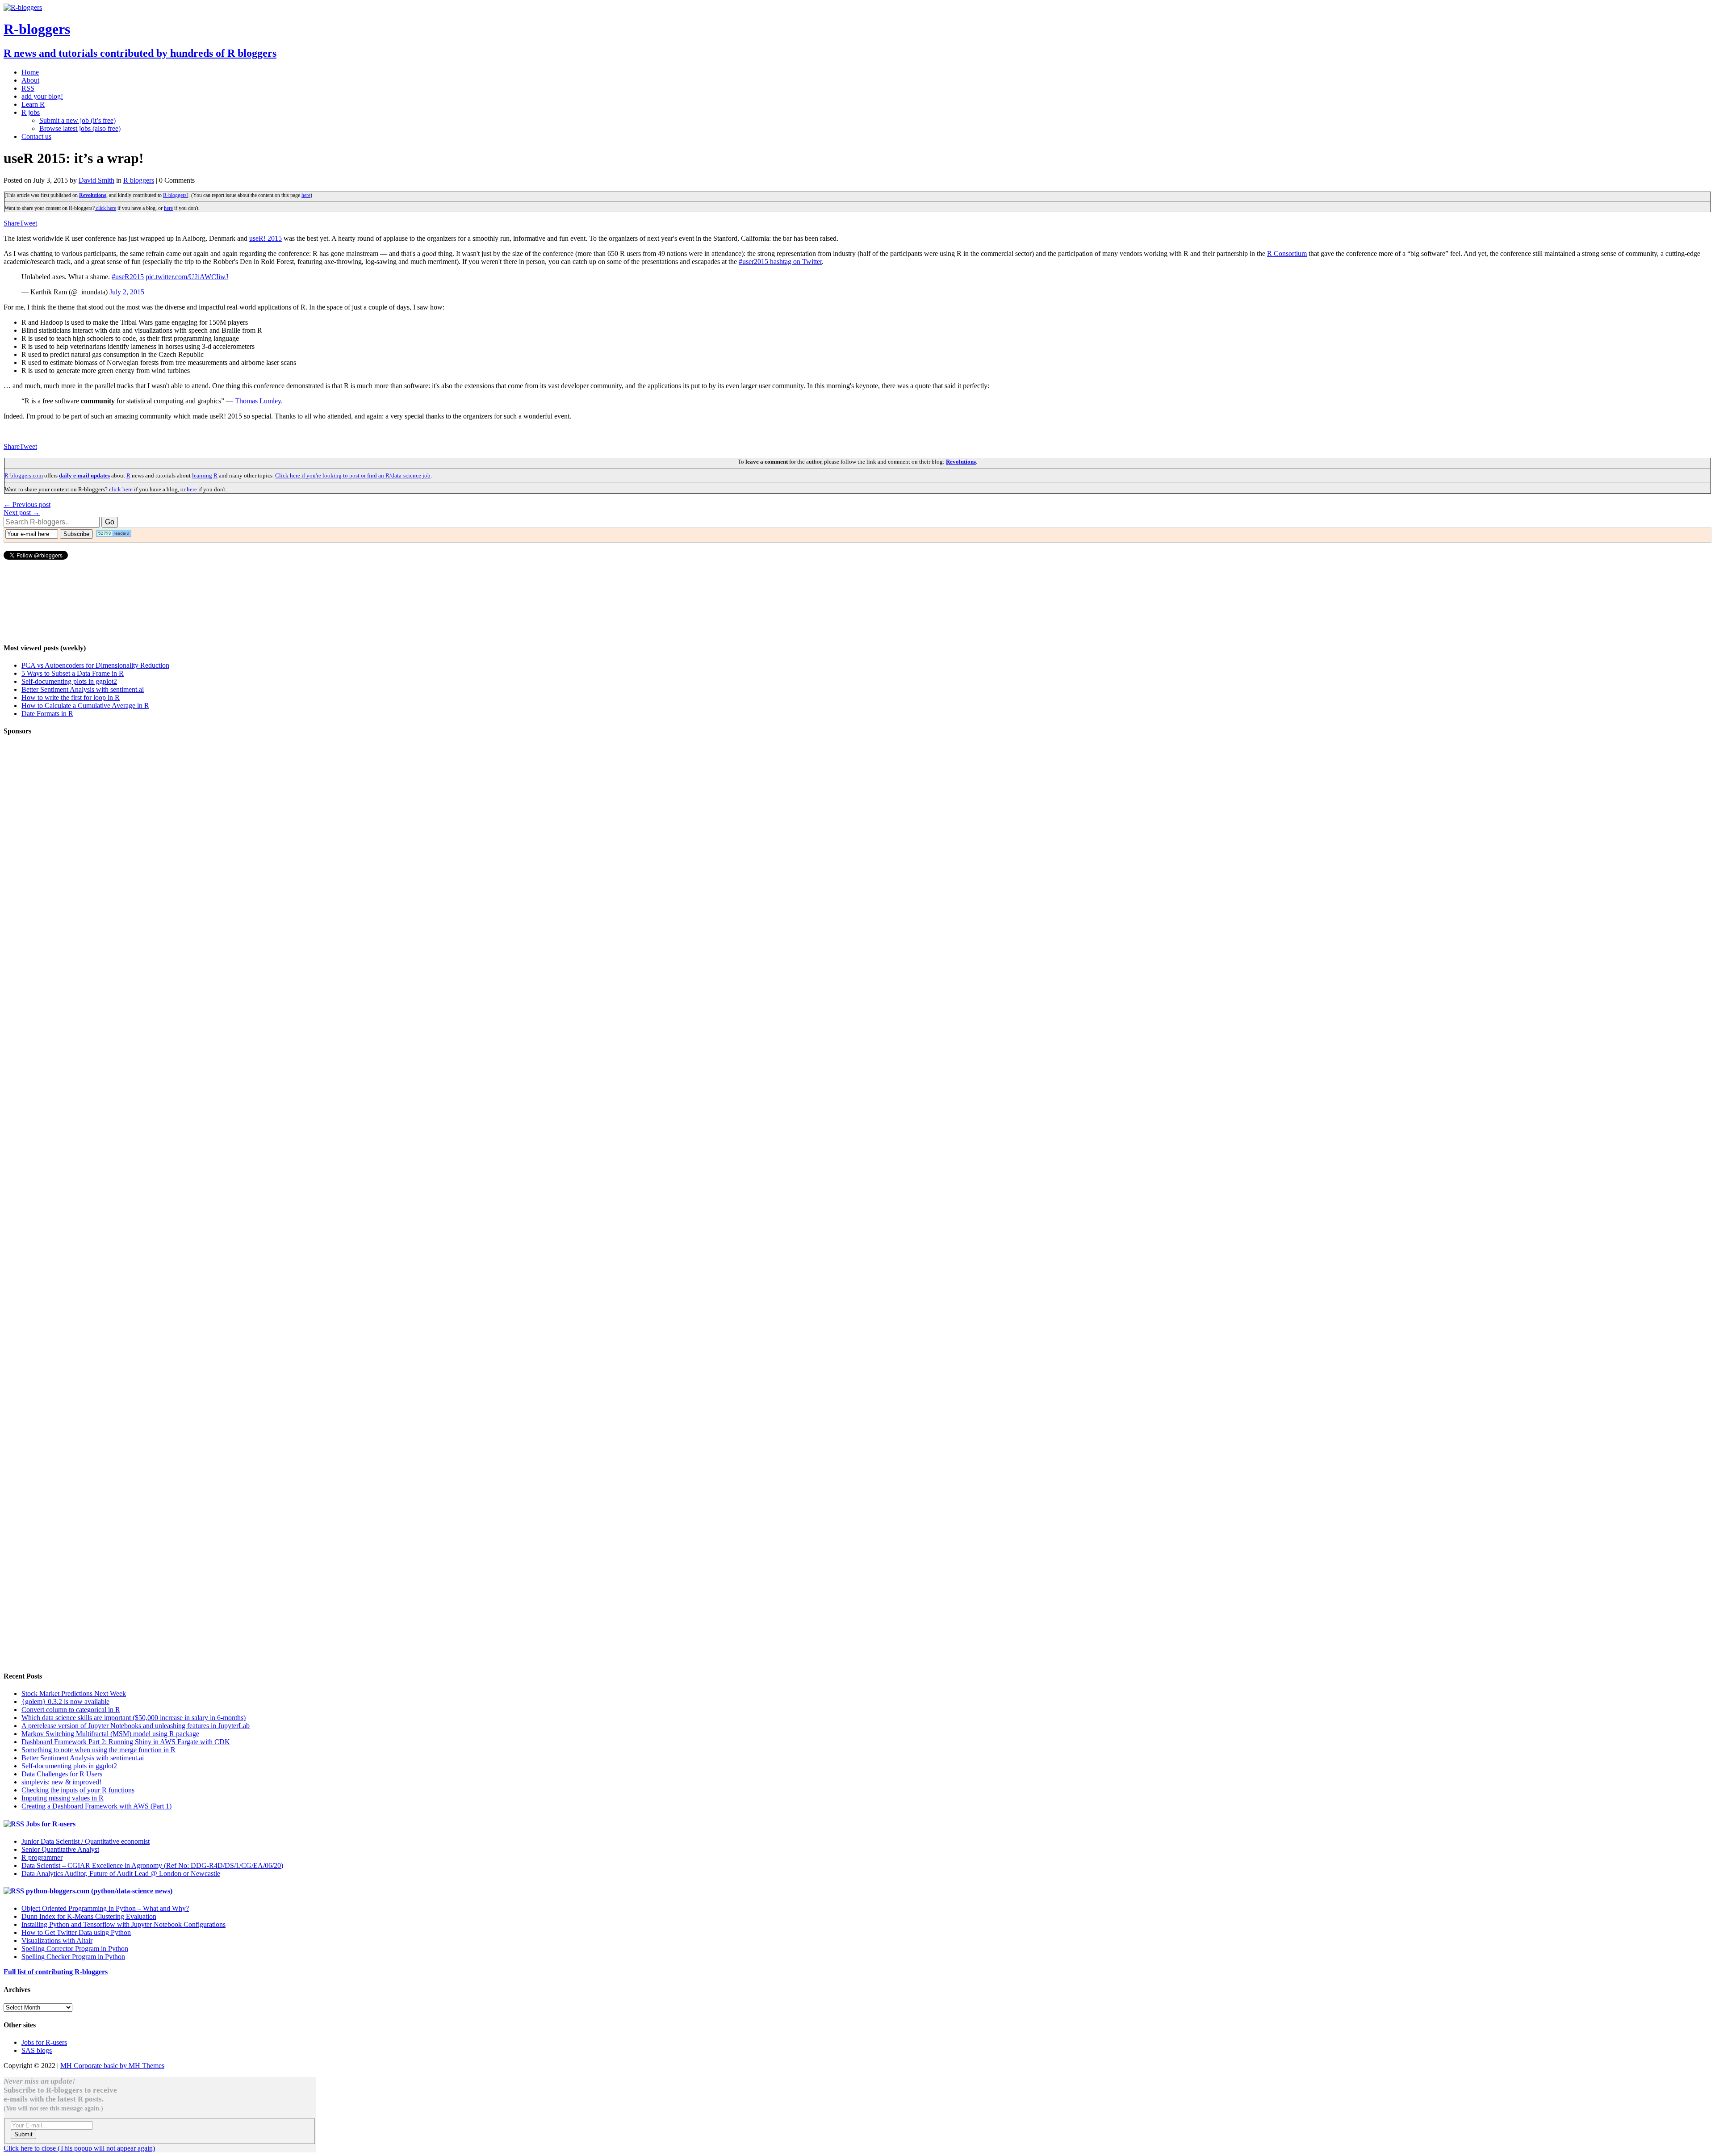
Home (30, 72)
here (306, 195)
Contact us (36, 136)
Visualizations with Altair (57, 1940)
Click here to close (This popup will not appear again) (79, 2148)
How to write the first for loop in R (71, 697)
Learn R (33, 104)
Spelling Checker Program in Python (73, 1957)
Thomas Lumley (258, 401)
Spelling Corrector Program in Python (75, 1949)
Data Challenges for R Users (62, 1774)
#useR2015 (128, 277)
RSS (28, 88)
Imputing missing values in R (63, 1798)
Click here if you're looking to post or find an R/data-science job (353, 475)
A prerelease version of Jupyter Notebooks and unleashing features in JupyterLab (136, 1726)
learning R (205, 475)
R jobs (31, 112)
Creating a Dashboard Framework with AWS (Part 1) (96, 1806)
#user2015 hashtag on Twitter (780, 262)
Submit (23, 2134)
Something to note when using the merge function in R (98, 1750)
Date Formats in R (47, 714)
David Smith (96, 180)
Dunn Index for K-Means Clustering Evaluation (89, 1916)
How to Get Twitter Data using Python (76, 1932)
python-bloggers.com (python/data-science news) (99, 1891)
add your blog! (42, 96)
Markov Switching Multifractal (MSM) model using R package (110, 1734)
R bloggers (139, 180)
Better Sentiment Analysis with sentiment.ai (83, 689)
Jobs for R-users (51, 1824)
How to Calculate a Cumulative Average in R (85, 705)
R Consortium (1287, 253)
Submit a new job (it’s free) (77, 120)
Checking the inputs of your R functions (78, 1790)
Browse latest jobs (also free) (80, 128)
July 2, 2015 (127, 292)
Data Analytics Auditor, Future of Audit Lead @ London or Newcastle (121, 1873)
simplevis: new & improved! (61, 1782)
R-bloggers (175, 195)
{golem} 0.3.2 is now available (65, 1702)
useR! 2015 (266, 238)
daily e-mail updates (84, 475)
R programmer (42, 1857)
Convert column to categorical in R (71, 1710)
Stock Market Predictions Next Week (74, 1693)
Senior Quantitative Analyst (60, 1849)
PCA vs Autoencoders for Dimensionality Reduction (95, 665)
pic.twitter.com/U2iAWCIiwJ (187, 277)
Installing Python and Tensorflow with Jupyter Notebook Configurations (123, 1924)
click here (105, 208)
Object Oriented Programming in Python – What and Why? (105, 1908)
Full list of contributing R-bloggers (56, 1972)
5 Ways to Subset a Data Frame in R (73, 673)
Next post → (22, 513)
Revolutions (93, 195)
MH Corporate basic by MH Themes (112, 2066)
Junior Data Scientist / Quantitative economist (86, 1841)
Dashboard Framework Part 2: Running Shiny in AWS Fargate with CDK (126, 1742)
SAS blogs (37, 2050)
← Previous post (27, 504)
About (30, 80)
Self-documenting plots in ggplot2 (69, 681)
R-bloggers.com (24, 475)
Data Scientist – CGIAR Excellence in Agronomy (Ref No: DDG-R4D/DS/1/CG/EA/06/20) (152, 1865)
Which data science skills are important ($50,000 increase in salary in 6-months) (134, 1718)
